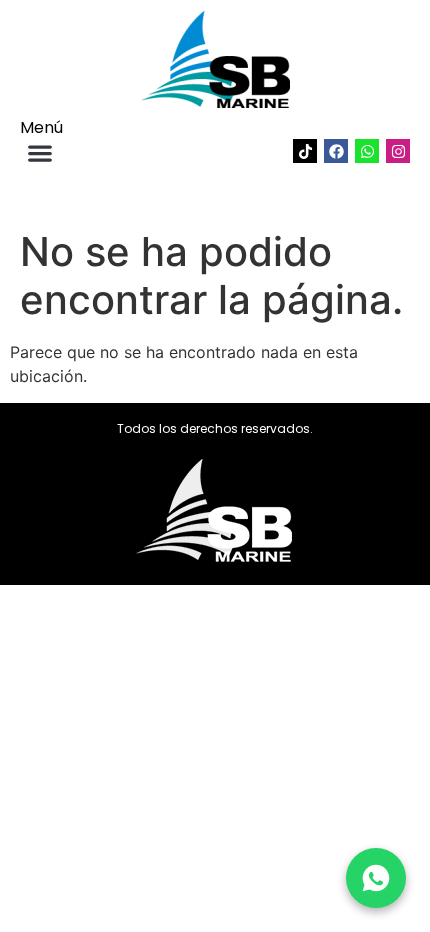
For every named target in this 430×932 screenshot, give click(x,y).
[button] (39, 152)
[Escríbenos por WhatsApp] (376, 878)
